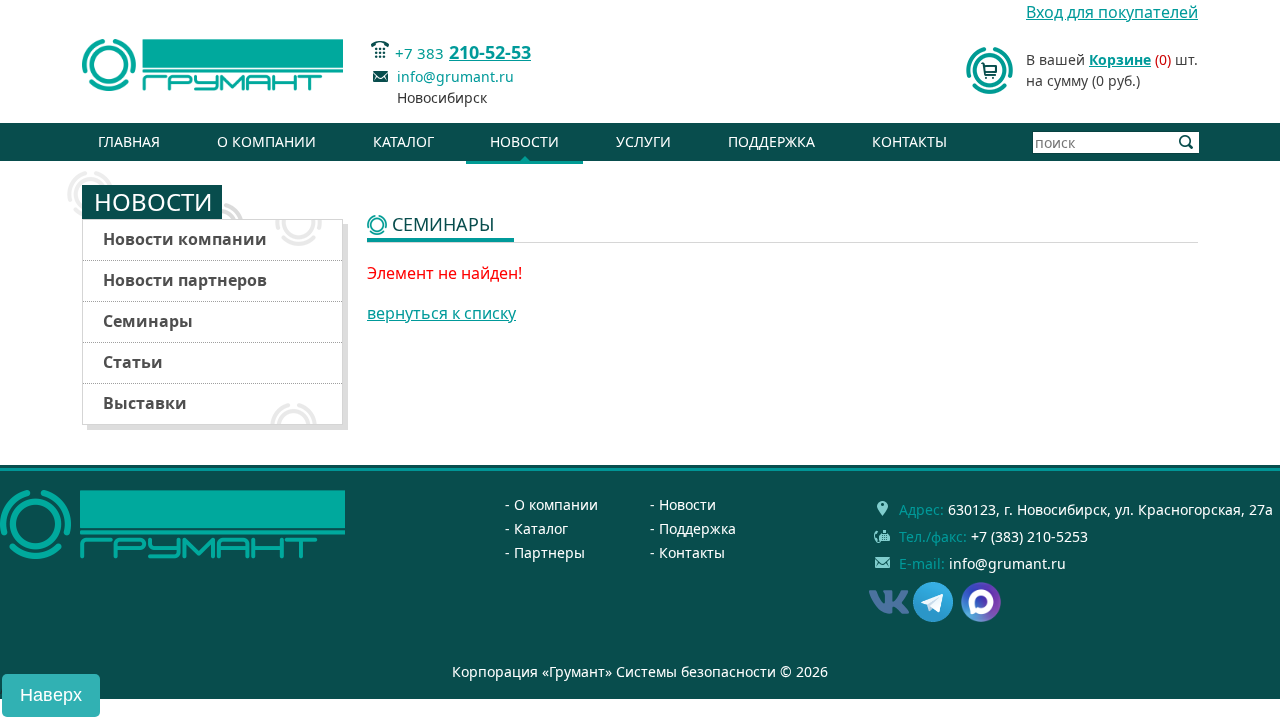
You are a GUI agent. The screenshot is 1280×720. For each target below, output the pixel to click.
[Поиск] (1186, 142)
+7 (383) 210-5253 (1029, 536)
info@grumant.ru (455, 76)
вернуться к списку (441, 313)
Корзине (1120, 59)
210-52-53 (490, 52)
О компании (266, 141)
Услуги (643, 141)
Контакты (909, 141)
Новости (524, 141)
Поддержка (771, 141)
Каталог (403, 141)
